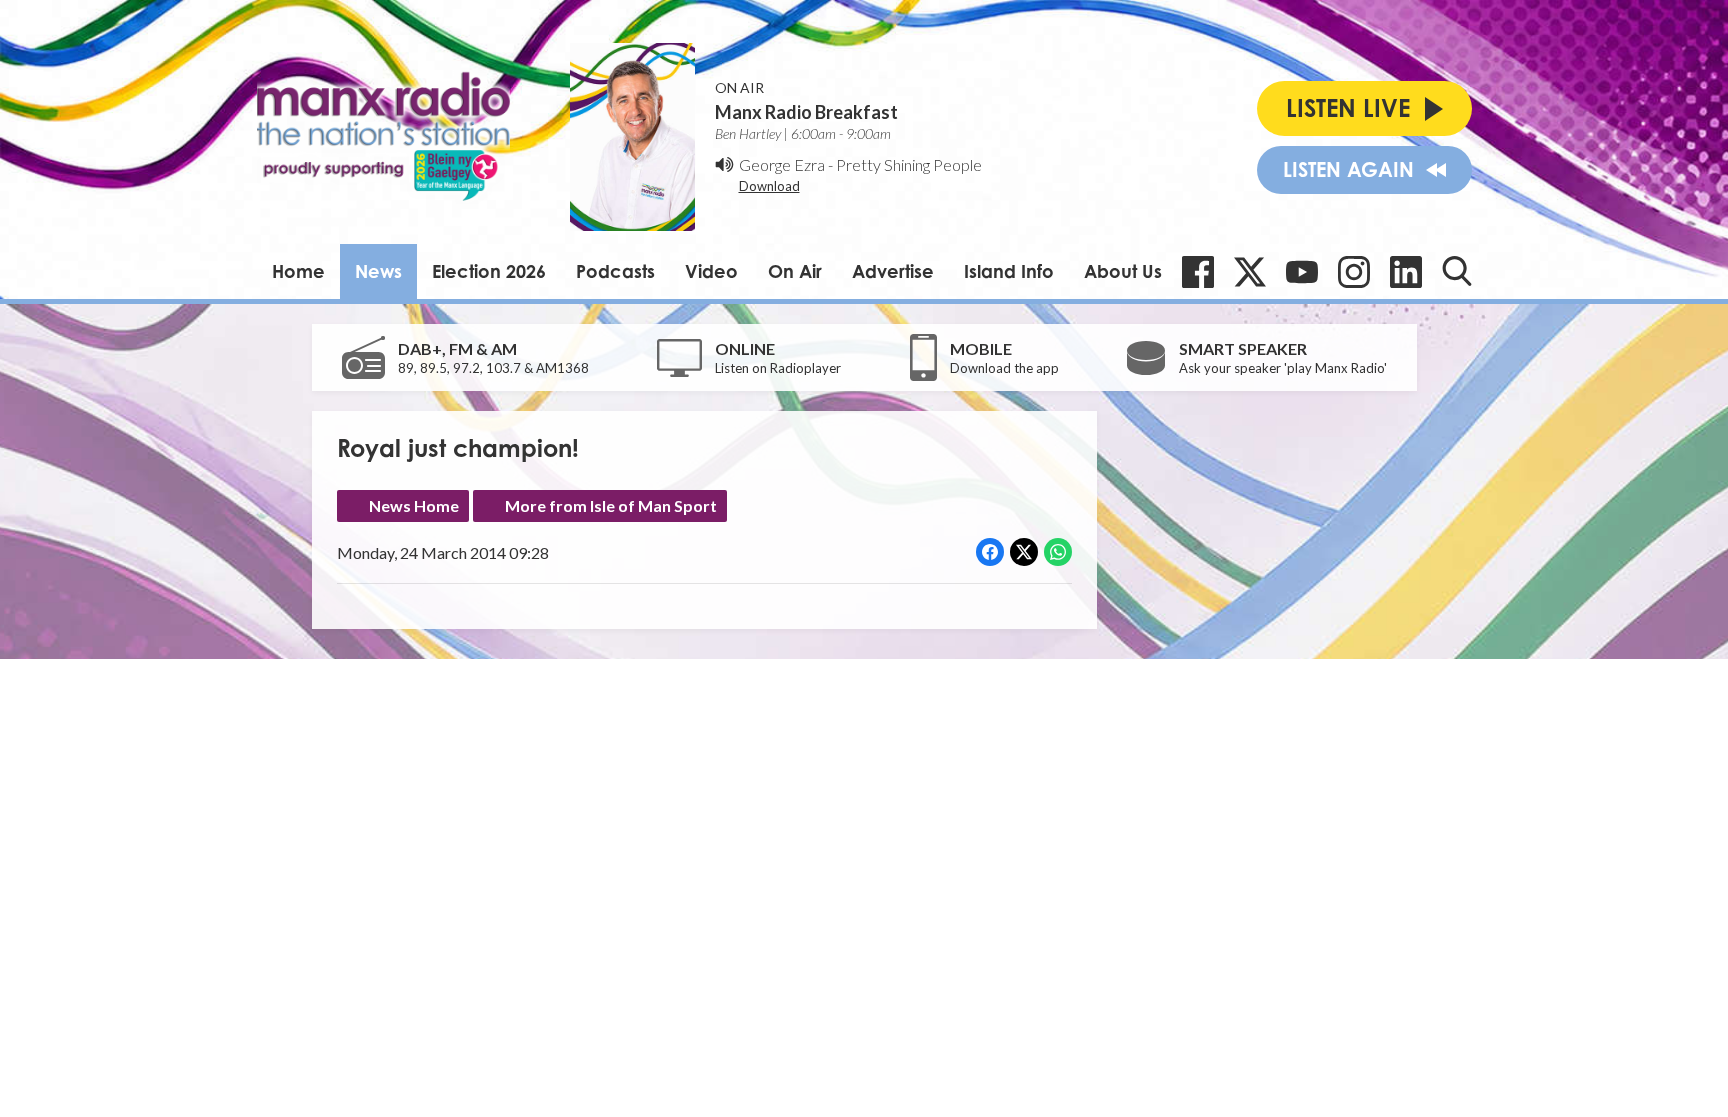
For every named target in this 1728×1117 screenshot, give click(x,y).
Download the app (1004, 368)
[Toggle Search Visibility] (1457, 271)
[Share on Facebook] (990, 552)
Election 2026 (489, 271)
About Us (1123, 271)
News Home (414, 505)
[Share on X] (1024, 552)
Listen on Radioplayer (778, 368)
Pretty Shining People (909, 164)
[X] (1250, 272)
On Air (795, 271)
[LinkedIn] (1406, 272)
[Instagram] (1354, 272)
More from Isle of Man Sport (611, 505)
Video (711, 271)
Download (769, 186)
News (378, 271)
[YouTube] (1302, 272)
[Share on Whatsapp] (1058, 552)
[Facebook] (1198, 272)
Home (298, 271)
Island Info (1009, 271)
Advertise (893, 271)
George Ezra (782, 164)
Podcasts (615, 271)
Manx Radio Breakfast (806, 112)
